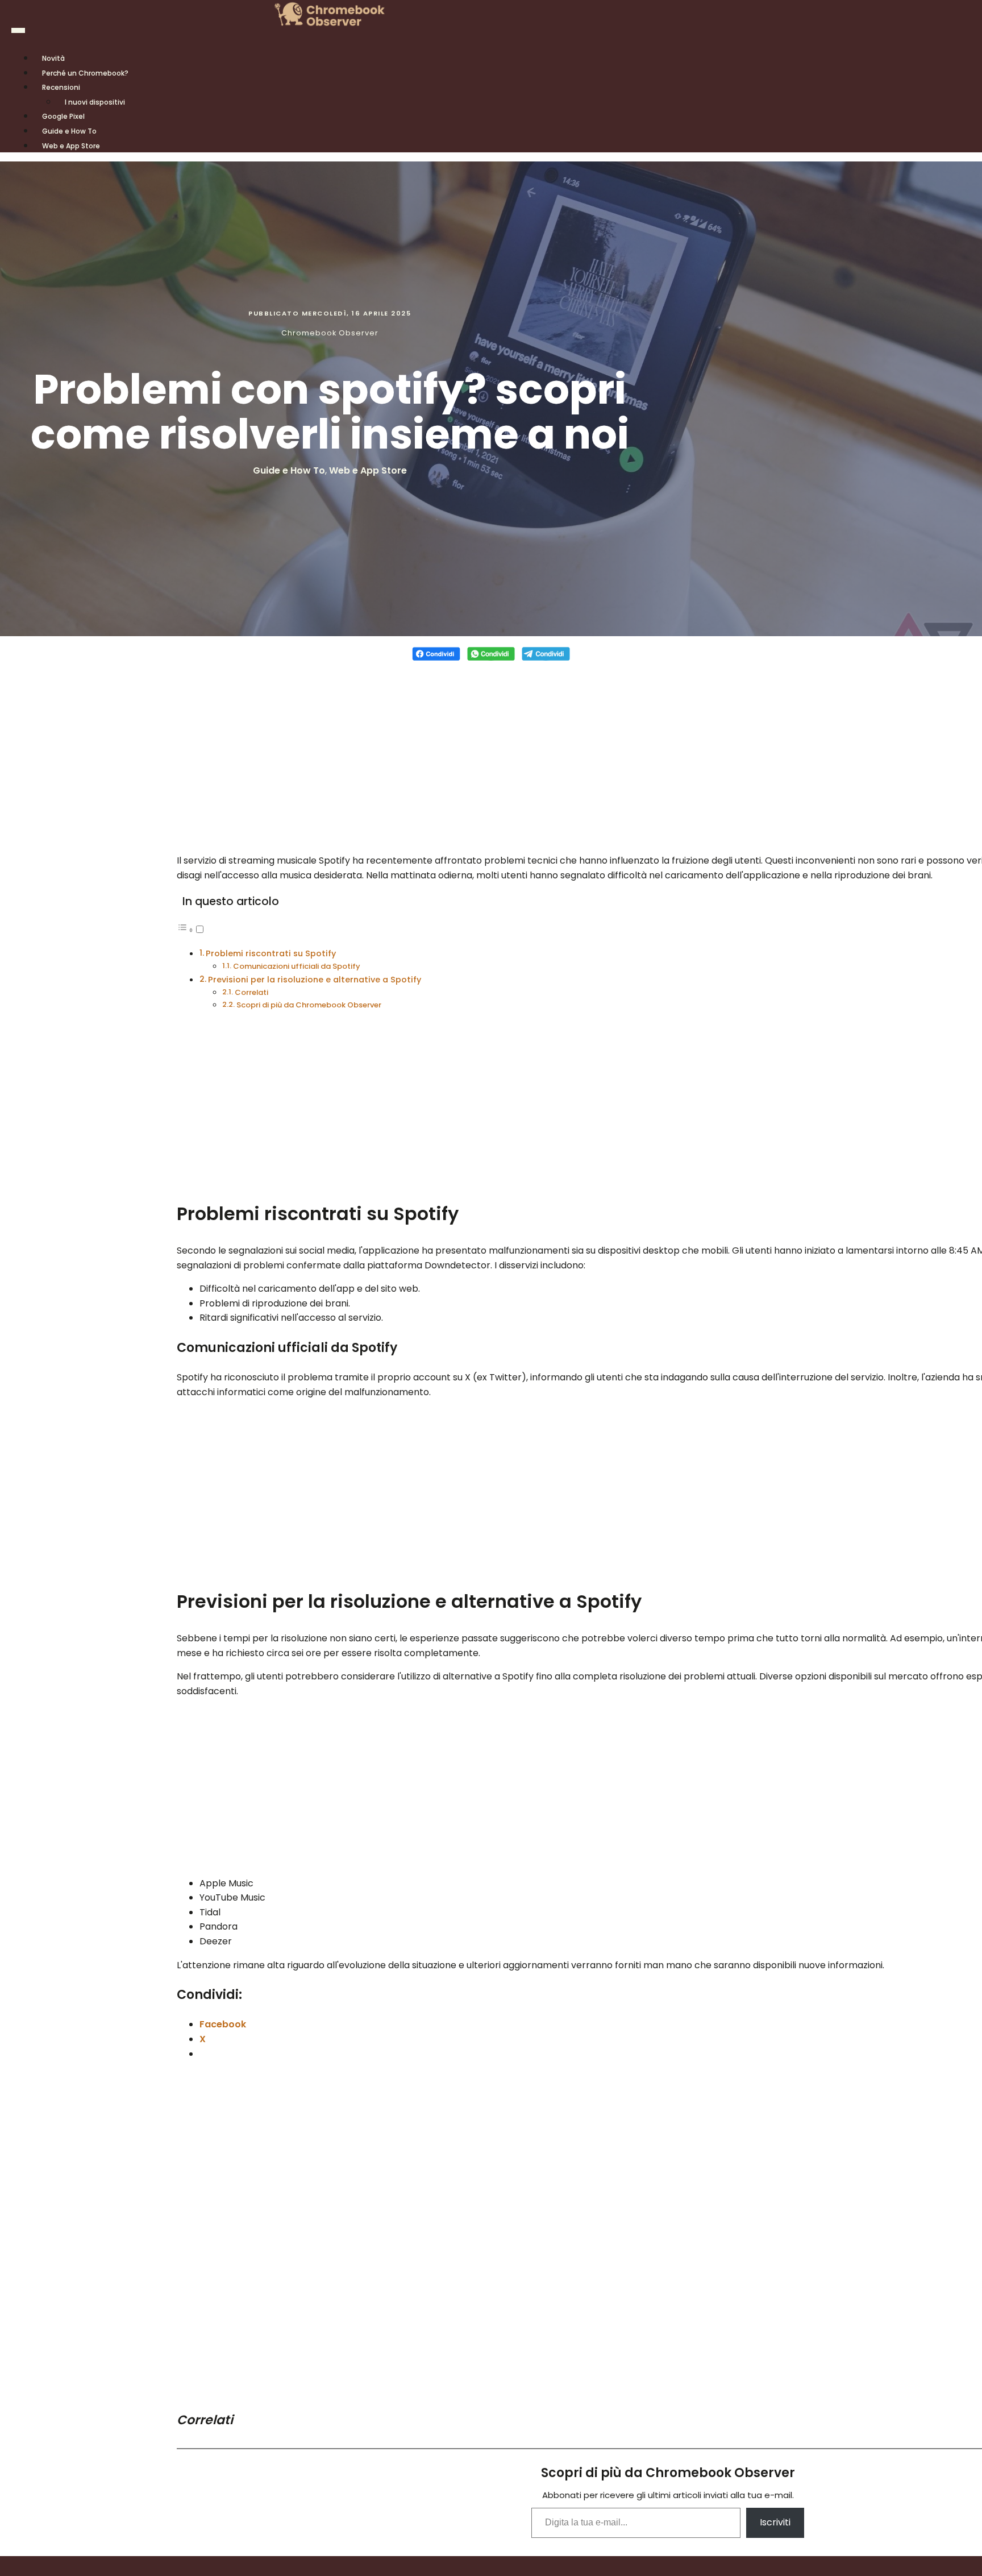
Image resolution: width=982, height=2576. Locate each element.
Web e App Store (71, 146)
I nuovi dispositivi (95, 102)
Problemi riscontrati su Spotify (271, 953)
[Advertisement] (491, 751)
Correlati (251, 992)
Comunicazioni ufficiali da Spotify (297, 966)
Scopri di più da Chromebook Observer (309, 1005)
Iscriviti (775, 2522)
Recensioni (61, 87)
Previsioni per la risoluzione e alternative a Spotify (315, 980)
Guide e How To (289, 470)
